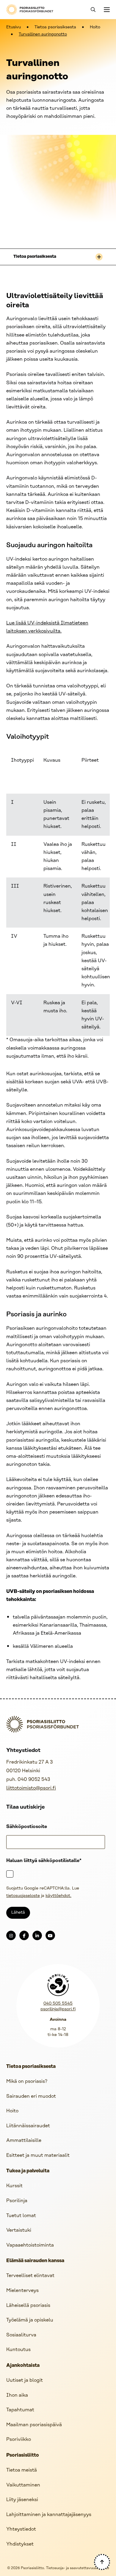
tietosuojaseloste (23, 1896)
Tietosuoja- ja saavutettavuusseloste (78, 2568)
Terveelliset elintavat (30, 2276)
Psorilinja (17, 2201)
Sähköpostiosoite (27, 1827)
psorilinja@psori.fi (58, 2009)
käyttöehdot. (58, 1896)
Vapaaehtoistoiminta (30, 2245)
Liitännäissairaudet (28, 2126)
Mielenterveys (22, 2291)
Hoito (95, 27)
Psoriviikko (19, 2440)
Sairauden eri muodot (31, 2096)
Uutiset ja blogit (25, 2380)
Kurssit (14, 2186)
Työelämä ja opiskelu (30, 2320)
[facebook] (24, 1935)
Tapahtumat (20, 2410)
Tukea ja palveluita (28, 2171)
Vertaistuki (19, 2230)
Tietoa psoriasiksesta (55, 27)
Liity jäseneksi (22, 2500)
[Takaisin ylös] (102, 2562)
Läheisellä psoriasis (28, 2306)
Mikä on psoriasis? (27, 2081)
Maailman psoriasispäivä (34, 2425)
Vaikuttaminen (23, 2485)
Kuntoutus (18, 2350)
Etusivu (14, 27)
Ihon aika (17, 2395)
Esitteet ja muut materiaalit (38, 2155)
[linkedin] (37, 1935)
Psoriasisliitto (23, 2455)
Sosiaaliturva (21, 2335)
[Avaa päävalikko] (106, 10)
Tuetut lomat (21, 2216)
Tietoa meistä (22, 2470)
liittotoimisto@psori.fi (31, 1788)
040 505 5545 (58, 2004)
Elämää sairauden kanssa (35, 2261)
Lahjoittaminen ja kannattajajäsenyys (49, 2515)
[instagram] (11, 1935)
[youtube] (50, 1935)
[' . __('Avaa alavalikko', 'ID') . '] (99, 257)
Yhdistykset (20, 2544)
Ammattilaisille (24, 2141)
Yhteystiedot (21, 2529)
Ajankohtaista (23, 2366)
